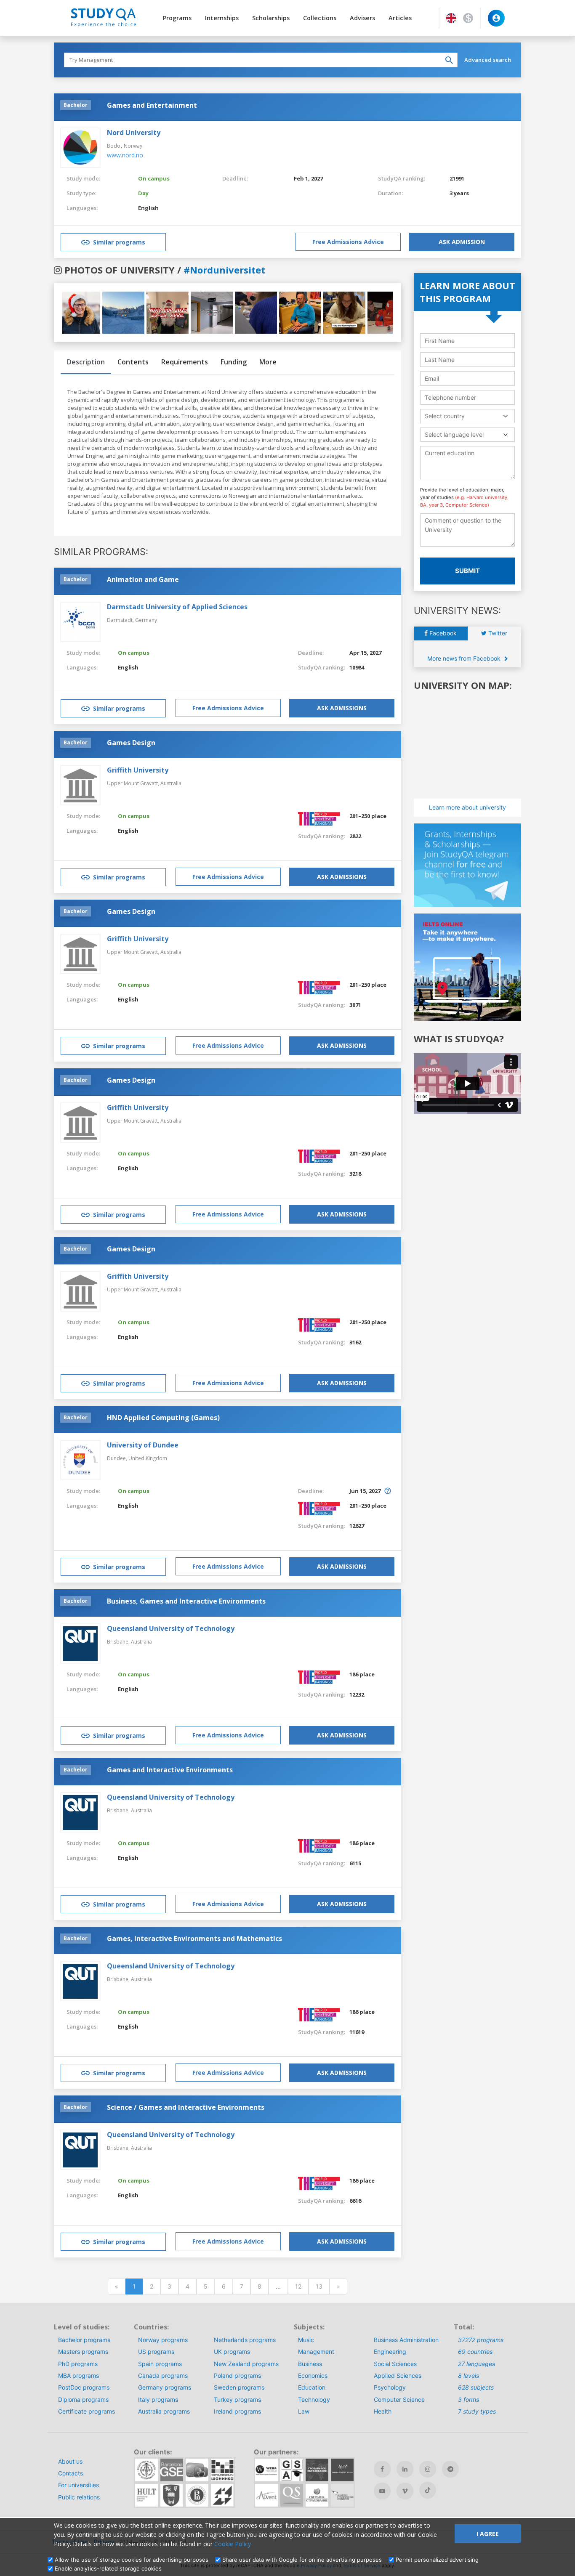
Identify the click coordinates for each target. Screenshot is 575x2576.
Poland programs (237, 2375)
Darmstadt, (121, 620)
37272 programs (481, 2340)
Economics (313, 2375)
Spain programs (160, 2364)
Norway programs (163, 2340)
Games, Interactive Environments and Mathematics (194, 1939)
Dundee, (118, 1458)
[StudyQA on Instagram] (428, 2469)
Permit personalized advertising (437, 2560)
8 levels (469, 2375)
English (148, 208)
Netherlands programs (245, 2340)
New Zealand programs (246, 2364)
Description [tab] (86, 362)
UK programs (232, 2352)
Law (304, 2411)
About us (70, 2461)
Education (312, 2387)
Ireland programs (237, 2411)
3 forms (469, 2399)
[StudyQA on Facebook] (382, 2469)
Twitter (497, 633)
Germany (146, 620)
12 (298, 2286)
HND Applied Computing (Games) (163, 1418)
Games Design (131, 743)
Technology (314, 2399)
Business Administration (406, 2340)
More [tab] (268, 362)
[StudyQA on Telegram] (450, 2469)
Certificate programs (87, 2411)
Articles (400, 18)
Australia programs (164, 2411)
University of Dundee (143, 1445)
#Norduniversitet (224, 270)
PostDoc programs (84, 2387)
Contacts (71, 2473)
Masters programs (83, 2352)
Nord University (134, 133)
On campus (154, 178)
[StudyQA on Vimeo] (405, 2491)
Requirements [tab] (185, 362)
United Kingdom (148, 1458)
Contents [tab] (133, 362)
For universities (79, 2485)
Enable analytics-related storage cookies (108, 2568)
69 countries (475, 2352)
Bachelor (76, 105)
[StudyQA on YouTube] (382, 2491)
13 (319, 2286)
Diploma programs (83, 2399)
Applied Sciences (398, 2375)
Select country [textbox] (445, 416)
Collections (320, 18)
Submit (467, 571)
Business (310, 2364)
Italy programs (158, 2399)
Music (306, 2340)
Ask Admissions (342, 708)
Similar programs (119, 242)
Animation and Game (143, 579)
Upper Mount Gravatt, (134, 783)
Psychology (390, 2387)
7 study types (477, 2411)
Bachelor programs (84, 2340)
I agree (488, 2534)
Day (143, 193)
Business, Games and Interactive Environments (186, 1601)
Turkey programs (237, 2399)
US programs (156, 2352)
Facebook (442, 633)
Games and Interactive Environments (170, 1770)
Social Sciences (395, 2364)
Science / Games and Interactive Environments (186, 2107)
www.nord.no (125, 155)
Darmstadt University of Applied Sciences (177, 607)
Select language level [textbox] (454, 434)
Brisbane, (119, 1642)
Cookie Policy (233, 2544)
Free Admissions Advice (348, 242)
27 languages (477, 2364)
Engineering (390, 2352)
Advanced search (488, 60)
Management (316, 2352)
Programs (177, 18)
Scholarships (271, 18)
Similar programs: (101, 552)
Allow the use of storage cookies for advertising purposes (132, 2560)
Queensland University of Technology (171, 1628)
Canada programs (163, 2375)
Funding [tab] (234, 362)
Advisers (362, 18)
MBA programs (79, 2375)
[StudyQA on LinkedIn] (405, 2469)
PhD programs (78, 2364)
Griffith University (138, 770)
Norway (133, 146)
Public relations (79, 2497)
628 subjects (476, 2387)
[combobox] (467, 416)
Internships (222, 18)
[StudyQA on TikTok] (428, 2490)
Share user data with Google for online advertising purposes (302, 2560)
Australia (171, 783)
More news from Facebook (465, 658)
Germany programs (165, 2387)
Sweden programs (239, 2387)
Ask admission (462, 242)
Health (383, 2411)
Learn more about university (467, 807)
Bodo (114, 146)
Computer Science (399, 2399)
